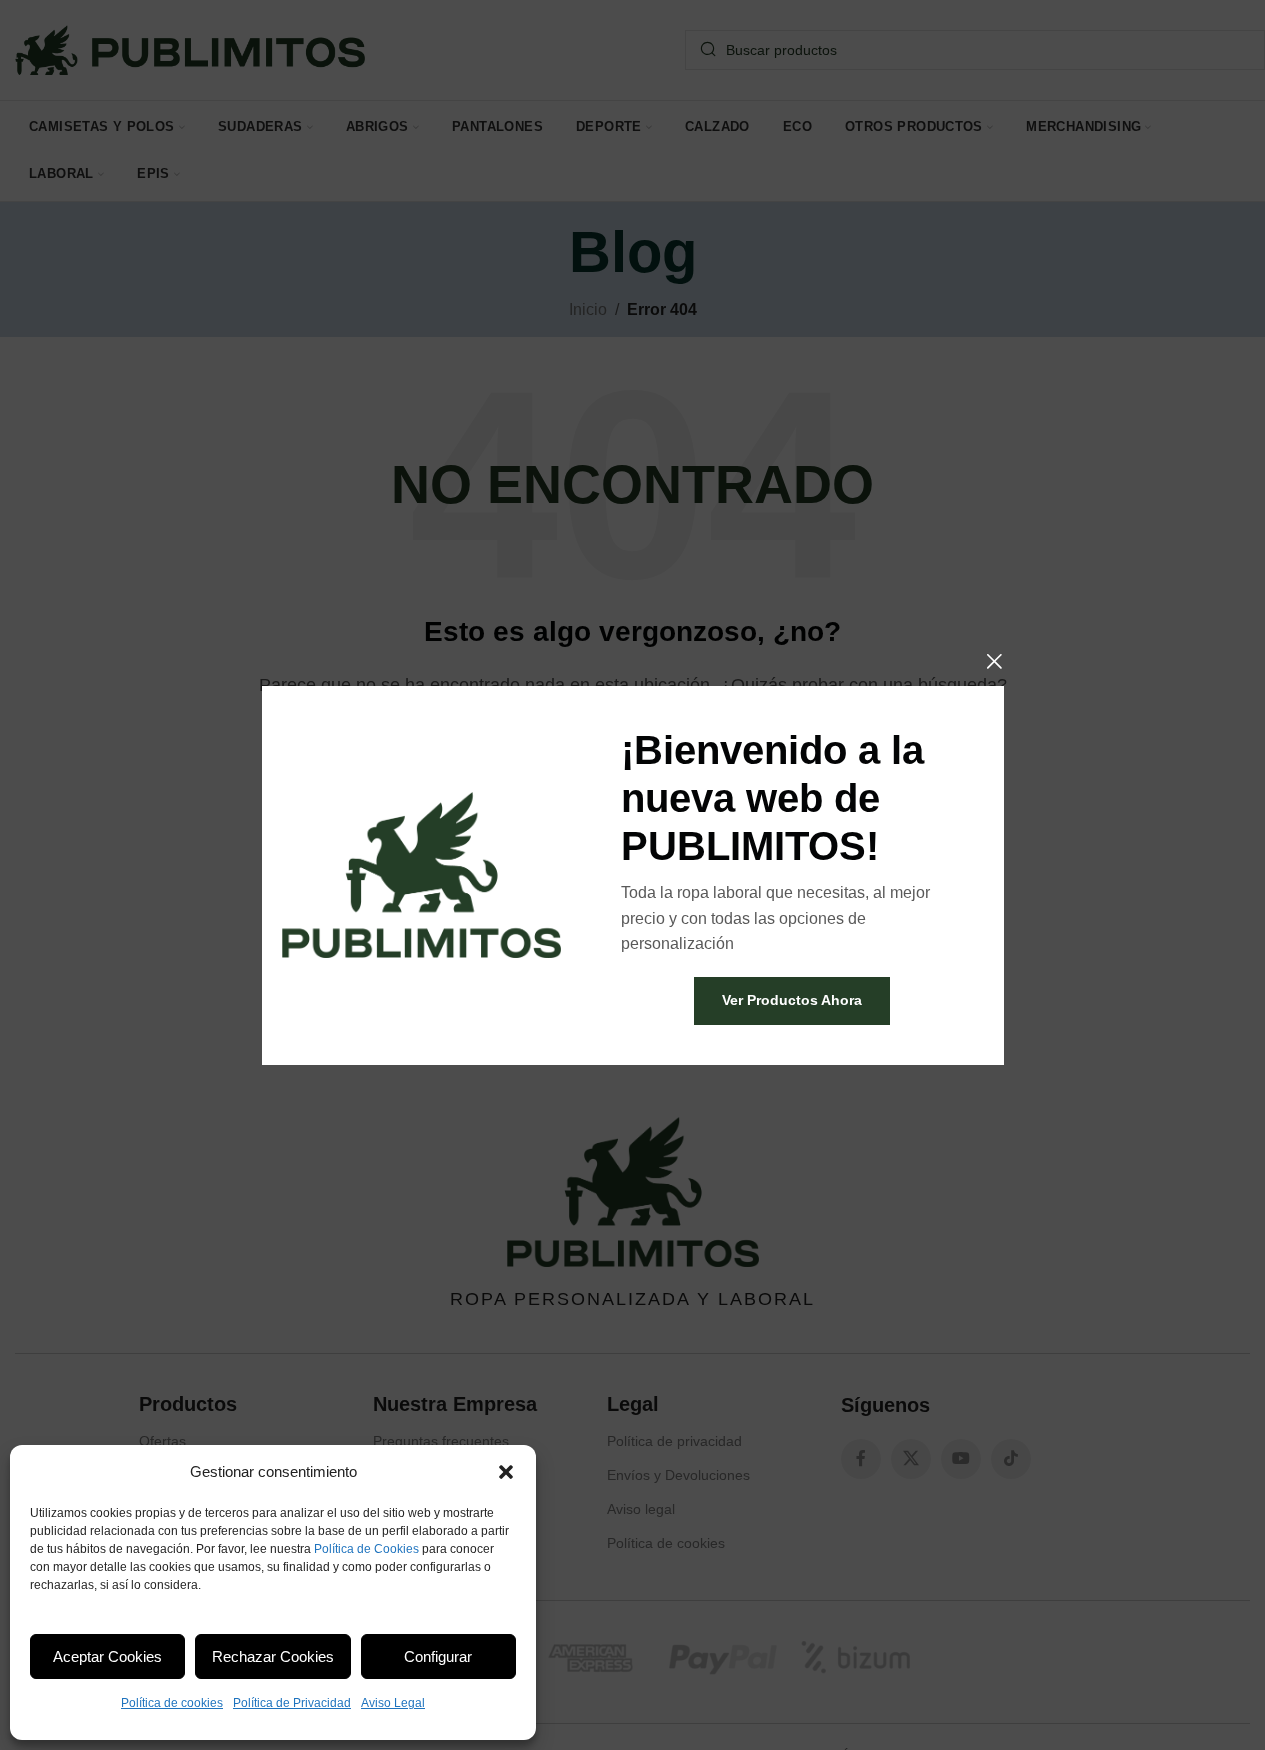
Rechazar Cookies (273, 1656)
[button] (506, 1472)
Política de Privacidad (292, 1703)
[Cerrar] (994, 661)
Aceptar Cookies (107, 1656)
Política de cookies (172, 1703)
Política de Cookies (366, 1549)
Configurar (438, 1656)
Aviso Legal (393, 1703)
